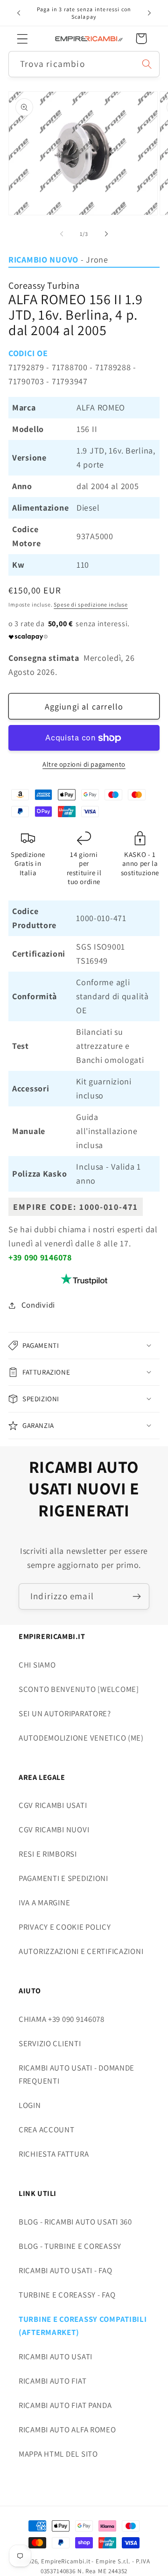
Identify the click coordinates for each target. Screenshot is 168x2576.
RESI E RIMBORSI (48, 1854)
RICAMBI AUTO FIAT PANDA (65, 2405)
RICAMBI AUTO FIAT (52, 2381)
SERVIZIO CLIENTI (50, 2043)
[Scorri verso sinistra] (62, 234)
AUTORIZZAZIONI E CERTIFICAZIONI (81, 1951)
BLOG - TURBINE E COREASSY (70, 2246)
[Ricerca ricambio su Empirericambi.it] (147, 64)
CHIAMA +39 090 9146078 (62, 2019)
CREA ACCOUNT (47, 2130)
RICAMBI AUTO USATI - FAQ (65, 2270)
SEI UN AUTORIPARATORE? (65, 1713)
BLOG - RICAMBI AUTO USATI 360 (75, 2222)
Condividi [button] (38, 1305)
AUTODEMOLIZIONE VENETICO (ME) (81, 1738)
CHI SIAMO (37, 1665)
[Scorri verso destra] (106, 234)
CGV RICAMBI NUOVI (54, 1830)
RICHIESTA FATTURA (54, 2154)
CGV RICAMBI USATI (53, 1805)
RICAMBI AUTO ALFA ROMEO (67, 2430)
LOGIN (30, 2105)
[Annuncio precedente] (19, 13)
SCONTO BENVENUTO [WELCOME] (79, 1689)
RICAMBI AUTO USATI (56, 2356)
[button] (23, 39)
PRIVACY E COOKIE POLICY (65, 1927)
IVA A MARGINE (44, 1903)
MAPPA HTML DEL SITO (58, 2454)
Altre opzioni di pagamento (84, 764)
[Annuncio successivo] (149, 13)
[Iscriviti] (136, 1596)
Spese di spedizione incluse (91, 604)
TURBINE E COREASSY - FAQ (67, 2295)
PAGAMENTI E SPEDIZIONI (63, 1878)
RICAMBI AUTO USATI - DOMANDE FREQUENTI (77, 2074)
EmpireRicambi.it (66, 2561)
